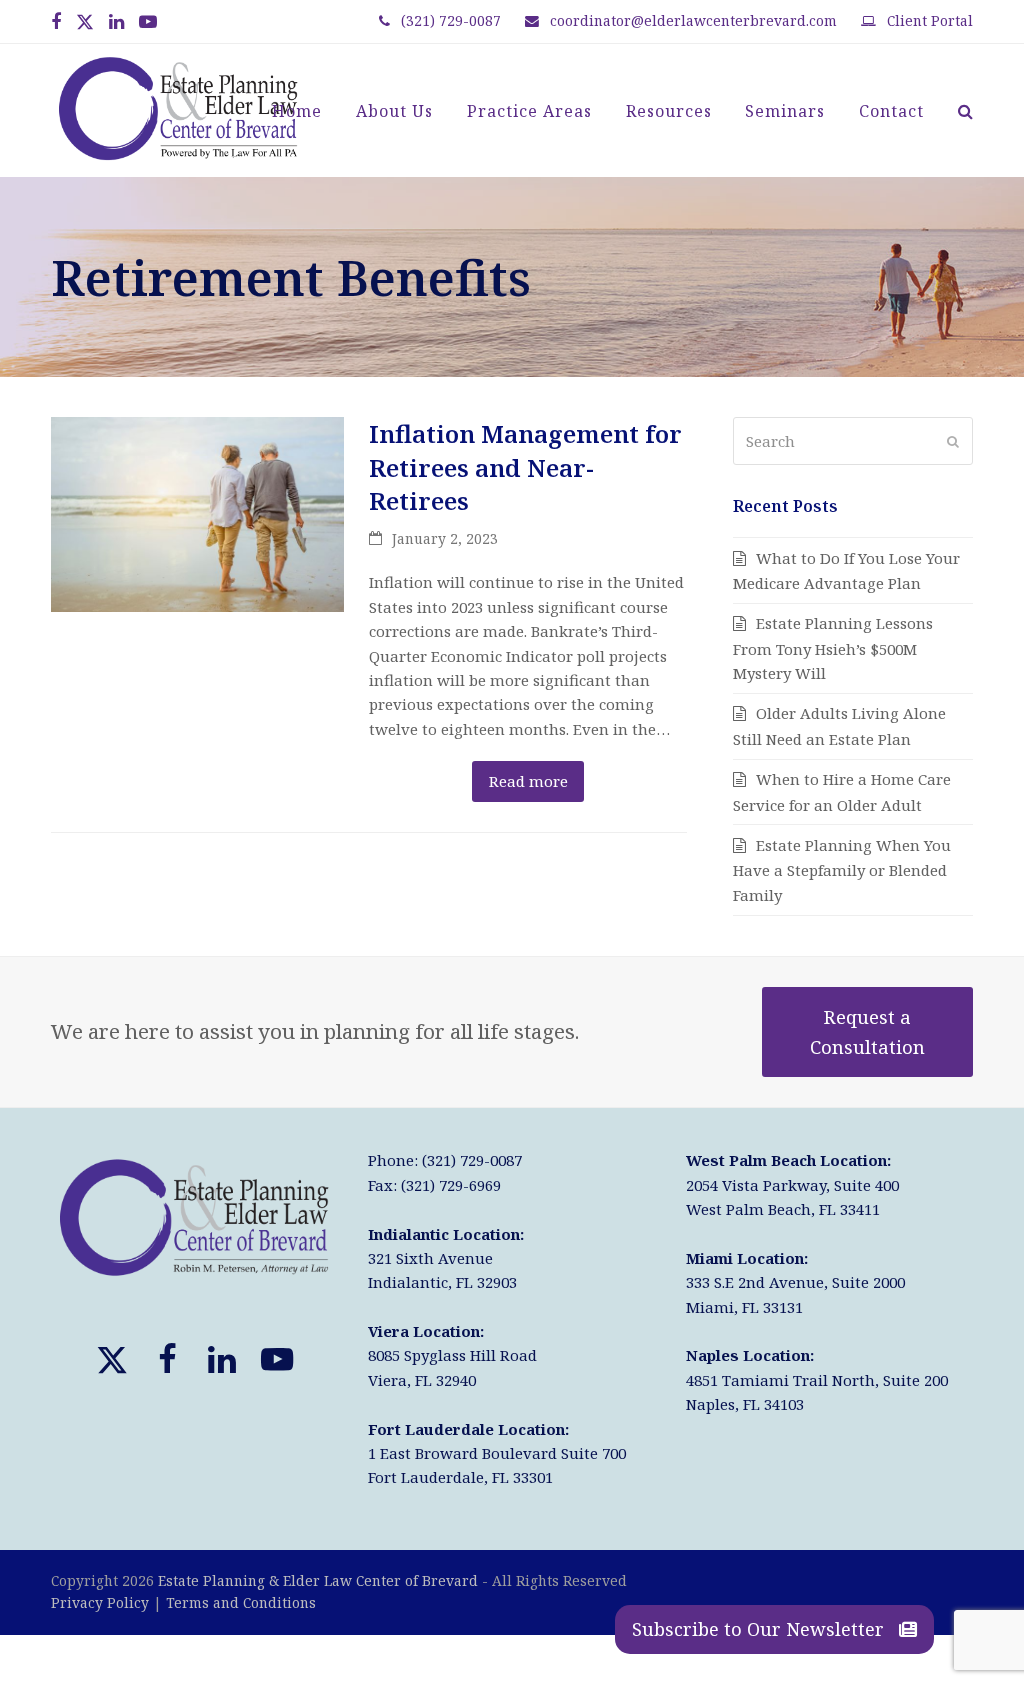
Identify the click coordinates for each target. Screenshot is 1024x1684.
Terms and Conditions (241, 1602)
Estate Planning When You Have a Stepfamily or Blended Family (842, 870)
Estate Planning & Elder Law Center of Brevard (318, 1580)
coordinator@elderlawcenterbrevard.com (693, 20)
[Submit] (953, 441)
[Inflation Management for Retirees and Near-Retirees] (197, 513)
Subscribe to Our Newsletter (760, 1629)
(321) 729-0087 (451, 20)
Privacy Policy (100, 1602)
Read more (528, 781)
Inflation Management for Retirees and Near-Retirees (525, 467)
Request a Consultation (867, 1031)
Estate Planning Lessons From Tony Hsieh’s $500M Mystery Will (833, 648)
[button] (965, 111)
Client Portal (930, 20)
